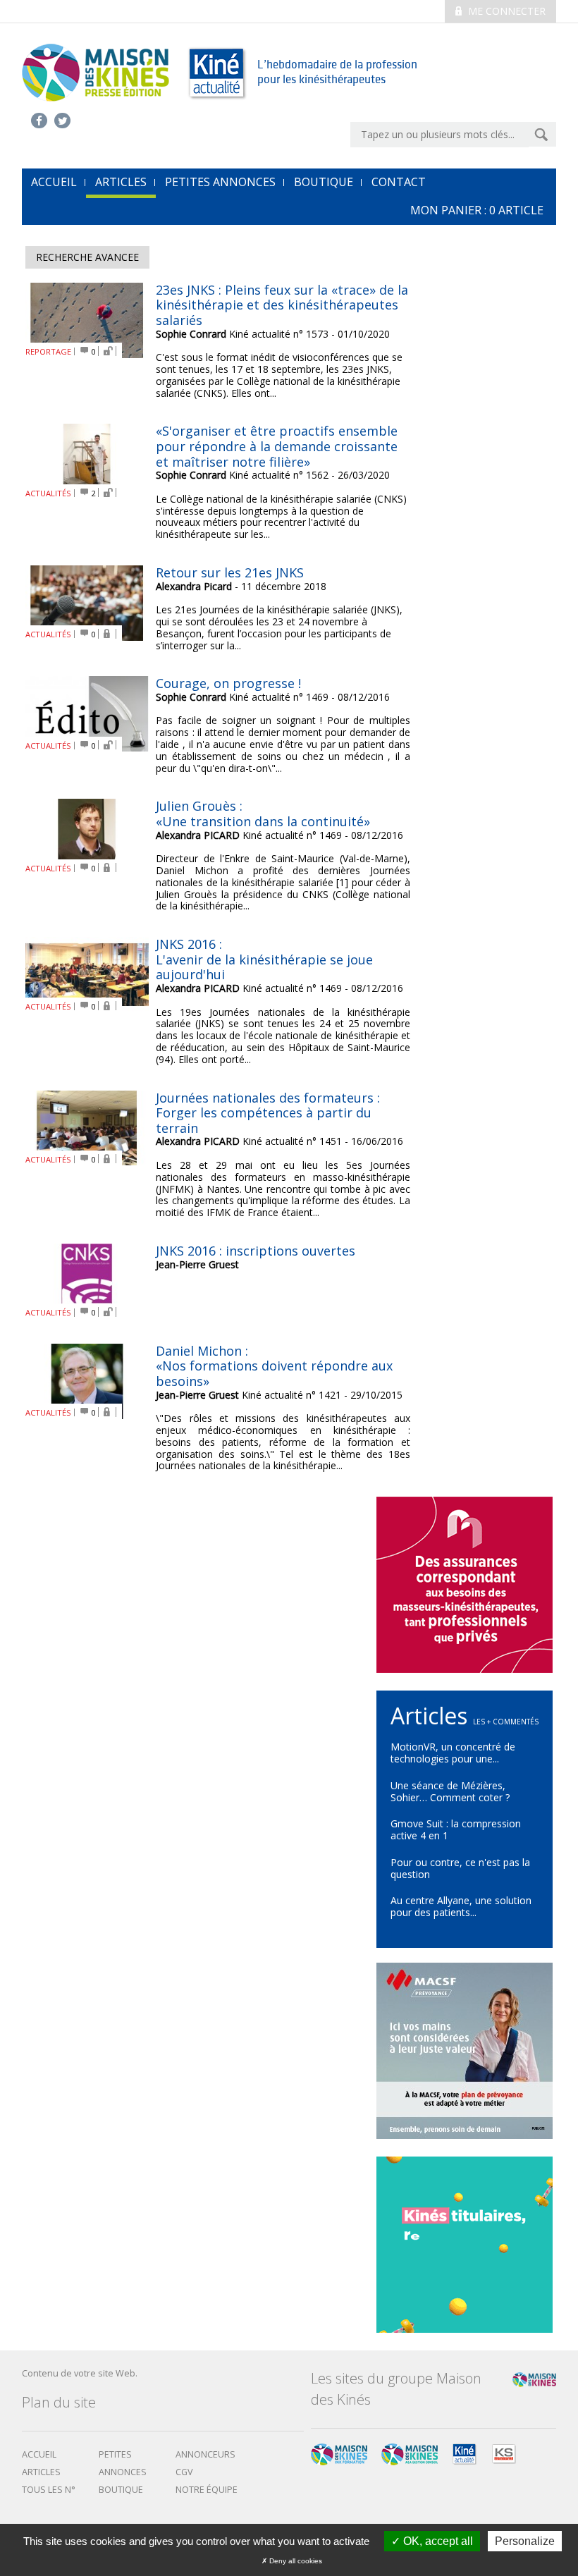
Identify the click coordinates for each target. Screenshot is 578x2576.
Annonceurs (205, 2454)
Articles (121, 182)
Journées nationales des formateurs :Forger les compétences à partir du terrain (268, 1113)
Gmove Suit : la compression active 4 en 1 (456, 1829)
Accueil (39, 2454)
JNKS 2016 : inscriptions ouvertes (256, 1251)
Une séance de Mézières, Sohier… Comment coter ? (450, 1791)
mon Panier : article (477, 210)
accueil (54, 182)
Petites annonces (220, 182)
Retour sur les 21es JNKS (230, 572)
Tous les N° (49, 2490)
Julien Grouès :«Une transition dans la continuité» (263, 814)
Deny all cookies (295, 2561)
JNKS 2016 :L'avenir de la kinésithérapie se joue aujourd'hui (264, 959)
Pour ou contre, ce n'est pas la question (460, 1868)
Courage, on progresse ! (228, 683)
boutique (121, 2490)
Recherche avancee (87, 257)
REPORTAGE (48, 351)
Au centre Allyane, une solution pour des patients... (461, 1906)
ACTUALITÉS (48, 493)
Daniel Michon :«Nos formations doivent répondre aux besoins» (274, 1366)
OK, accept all (437, 2541)
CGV (184, 2472)
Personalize (525, 2541)
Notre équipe (207, 2490)
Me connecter (505, 11)
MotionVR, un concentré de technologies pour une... (453, 1753)
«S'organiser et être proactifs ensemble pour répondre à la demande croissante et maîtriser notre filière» (277, 446)
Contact (399, 182)
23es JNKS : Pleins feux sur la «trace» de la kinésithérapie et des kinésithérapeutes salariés (282, 305)
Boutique (324, 182)
